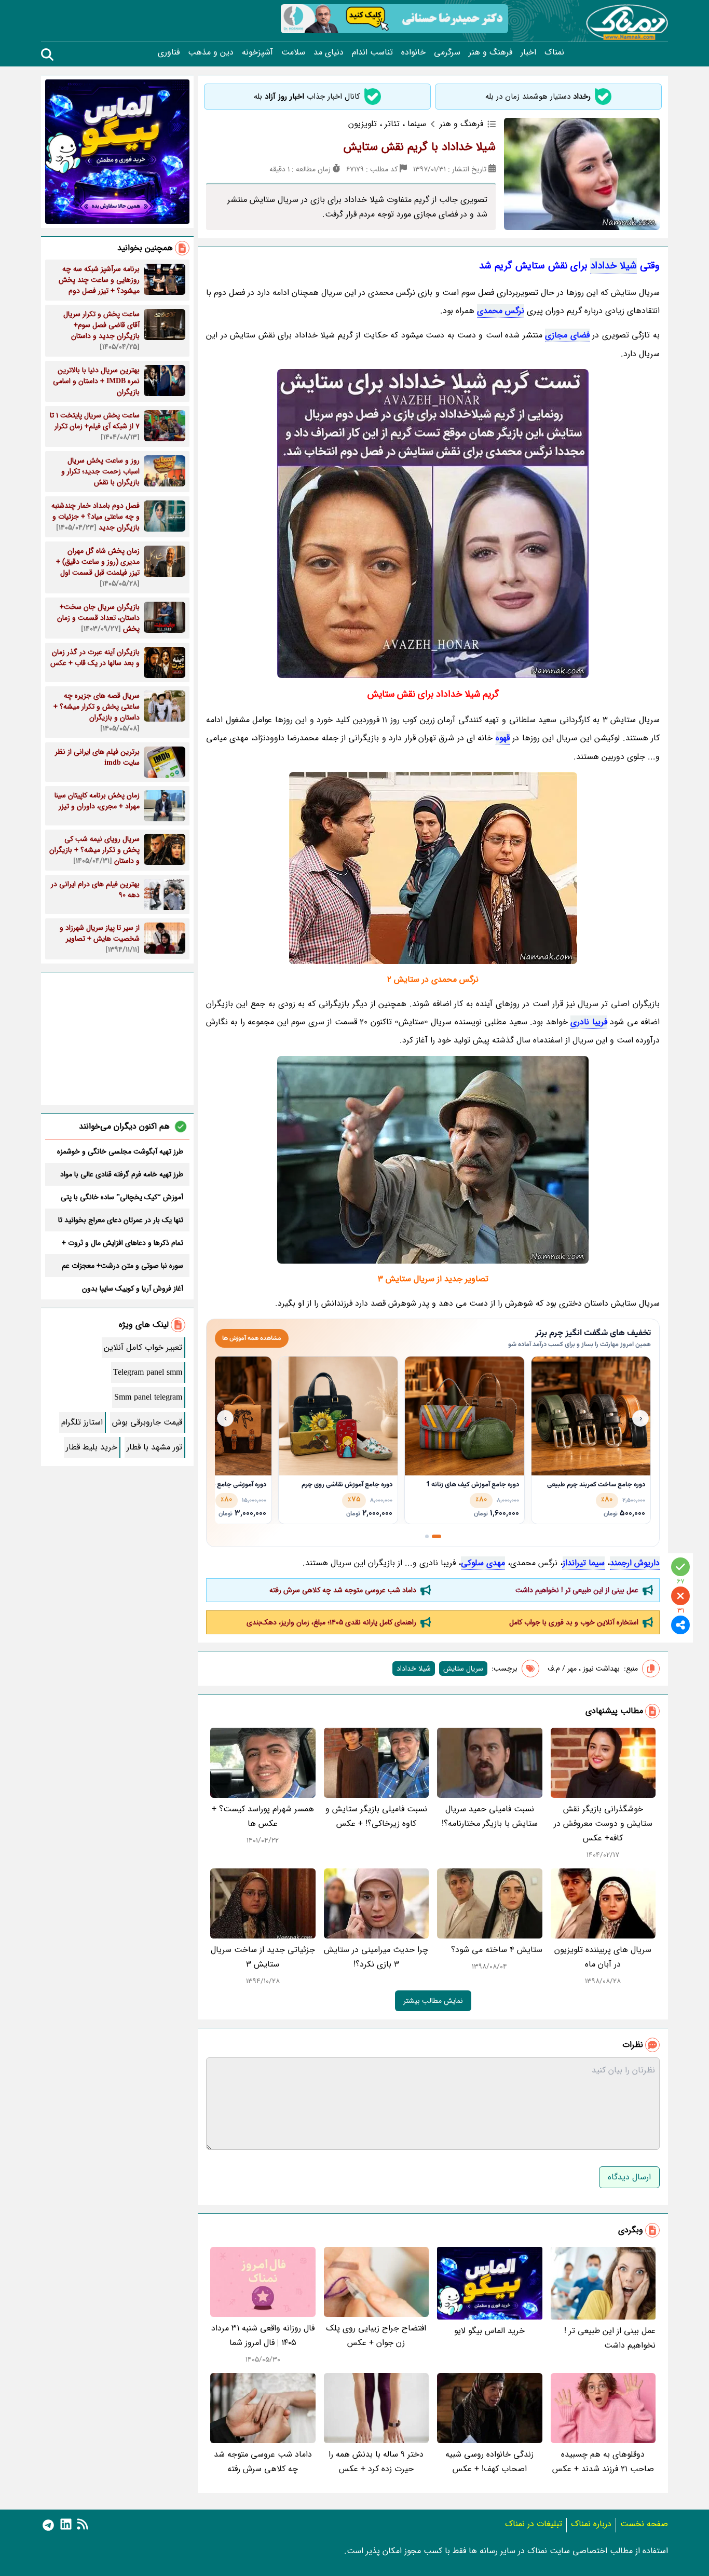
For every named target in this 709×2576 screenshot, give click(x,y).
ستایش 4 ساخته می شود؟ (497, 1950)
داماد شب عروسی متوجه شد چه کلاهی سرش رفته (343, 1590)
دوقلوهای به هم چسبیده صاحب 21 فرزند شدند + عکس (603, 2462)
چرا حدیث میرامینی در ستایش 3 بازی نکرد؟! (376, 1957)
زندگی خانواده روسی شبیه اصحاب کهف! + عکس (489, 2462)
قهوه (503, 738)
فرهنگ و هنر (490, 52)
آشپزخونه (257, 52)
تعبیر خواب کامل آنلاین (143, 1347)
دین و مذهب (211, 52)
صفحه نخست (644, 2524)
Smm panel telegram (148, 1397)
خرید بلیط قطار (92, 1447)
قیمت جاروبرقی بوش (147, 1422)
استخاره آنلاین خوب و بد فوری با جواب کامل (574, 1622)
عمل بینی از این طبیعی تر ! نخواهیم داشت (577, 1590)
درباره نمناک (591, 2524)
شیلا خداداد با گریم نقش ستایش (420, 147)
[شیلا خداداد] (433, 524)
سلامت (293, 52)
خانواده (413, 52)
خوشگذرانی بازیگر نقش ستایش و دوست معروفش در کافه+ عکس (603, 1823)
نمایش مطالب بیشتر (433, 2001)
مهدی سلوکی (483, 1563)
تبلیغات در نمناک (534, 2524)
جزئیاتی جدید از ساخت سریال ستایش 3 (263, 1957)
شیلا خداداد (613, 266)
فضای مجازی (567, 335)
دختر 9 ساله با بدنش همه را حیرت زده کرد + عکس (376, 2462)
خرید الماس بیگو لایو (489, 2331)
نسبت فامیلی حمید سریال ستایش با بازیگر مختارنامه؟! (490, 1816)
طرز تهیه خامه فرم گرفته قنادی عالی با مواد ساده (122, 1174)
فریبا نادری (589, 1022)
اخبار (528, 52)
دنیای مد (329, 52)
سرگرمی (447, 52)
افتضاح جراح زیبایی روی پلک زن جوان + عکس (376, 2335)
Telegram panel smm (148, 1372)
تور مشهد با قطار (154, 1447)
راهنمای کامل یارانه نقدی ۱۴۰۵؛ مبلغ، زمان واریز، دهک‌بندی (331, 1622)
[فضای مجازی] (433, 1160)
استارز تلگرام (82, 1422)
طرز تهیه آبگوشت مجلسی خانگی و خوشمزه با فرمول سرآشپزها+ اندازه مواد (120, 1151)
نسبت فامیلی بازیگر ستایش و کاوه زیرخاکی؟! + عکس (376, 1816)
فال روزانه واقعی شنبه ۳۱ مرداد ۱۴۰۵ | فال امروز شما (263, 2335)
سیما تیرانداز (584, 1563)
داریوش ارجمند (635, 1563)
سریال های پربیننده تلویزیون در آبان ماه (603, 1957)
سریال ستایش (463, 1669)
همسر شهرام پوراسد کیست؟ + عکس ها (263, 1816)
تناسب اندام (372, 52)
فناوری (169, 52)
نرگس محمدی (501, 311)
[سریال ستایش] (433, 868)
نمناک (554, 52)
